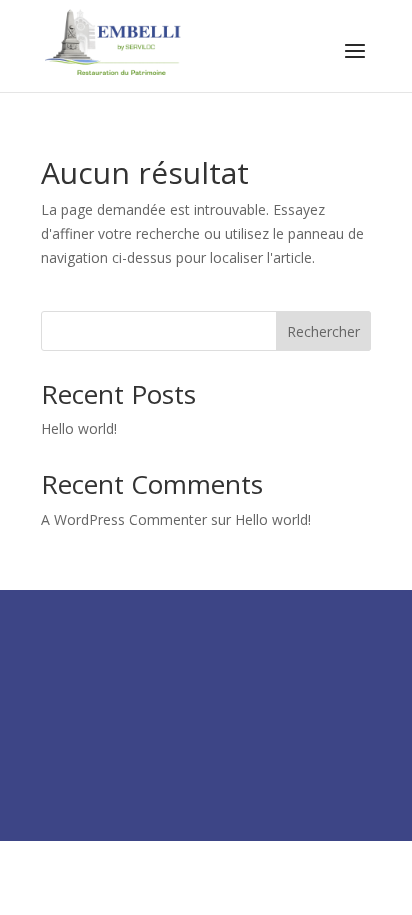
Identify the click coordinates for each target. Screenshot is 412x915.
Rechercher (323, 331)
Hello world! (79, 428)
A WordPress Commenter (124, 519)
